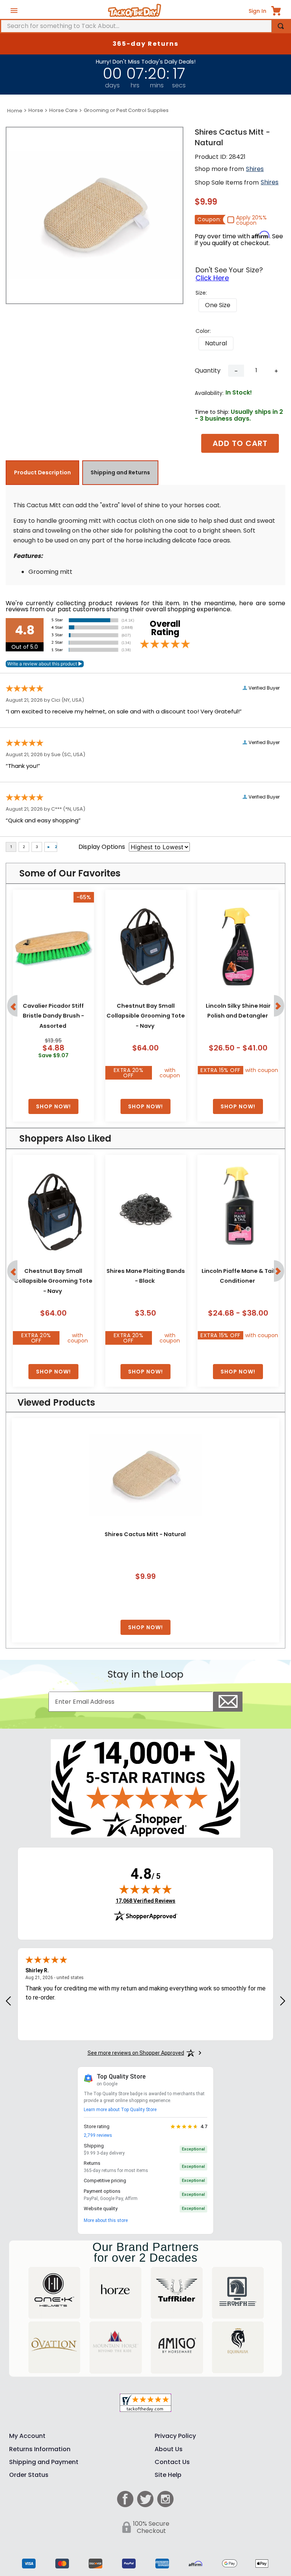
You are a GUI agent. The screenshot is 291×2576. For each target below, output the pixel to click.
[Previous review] (8, 2001)
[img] (145, 1889)
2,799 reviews (98, 2135)
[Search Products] (281, 26)
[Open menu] (14, 11)
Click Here (212, 278)
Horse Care (63, 110)
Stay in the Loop (145, 1674)
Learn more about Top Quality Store (120, 2110)
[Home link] (15, 111)
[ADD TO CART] (53, 1107)
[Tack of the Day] (135, 11)
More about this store (106, 2220)
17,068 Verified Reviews (145, 1901)
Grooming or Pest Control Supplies (126, 110)
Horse (36, 110)
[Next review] (283, 2001)
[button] (218, 305)
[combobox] (145, 26)
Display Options (102, 847)
